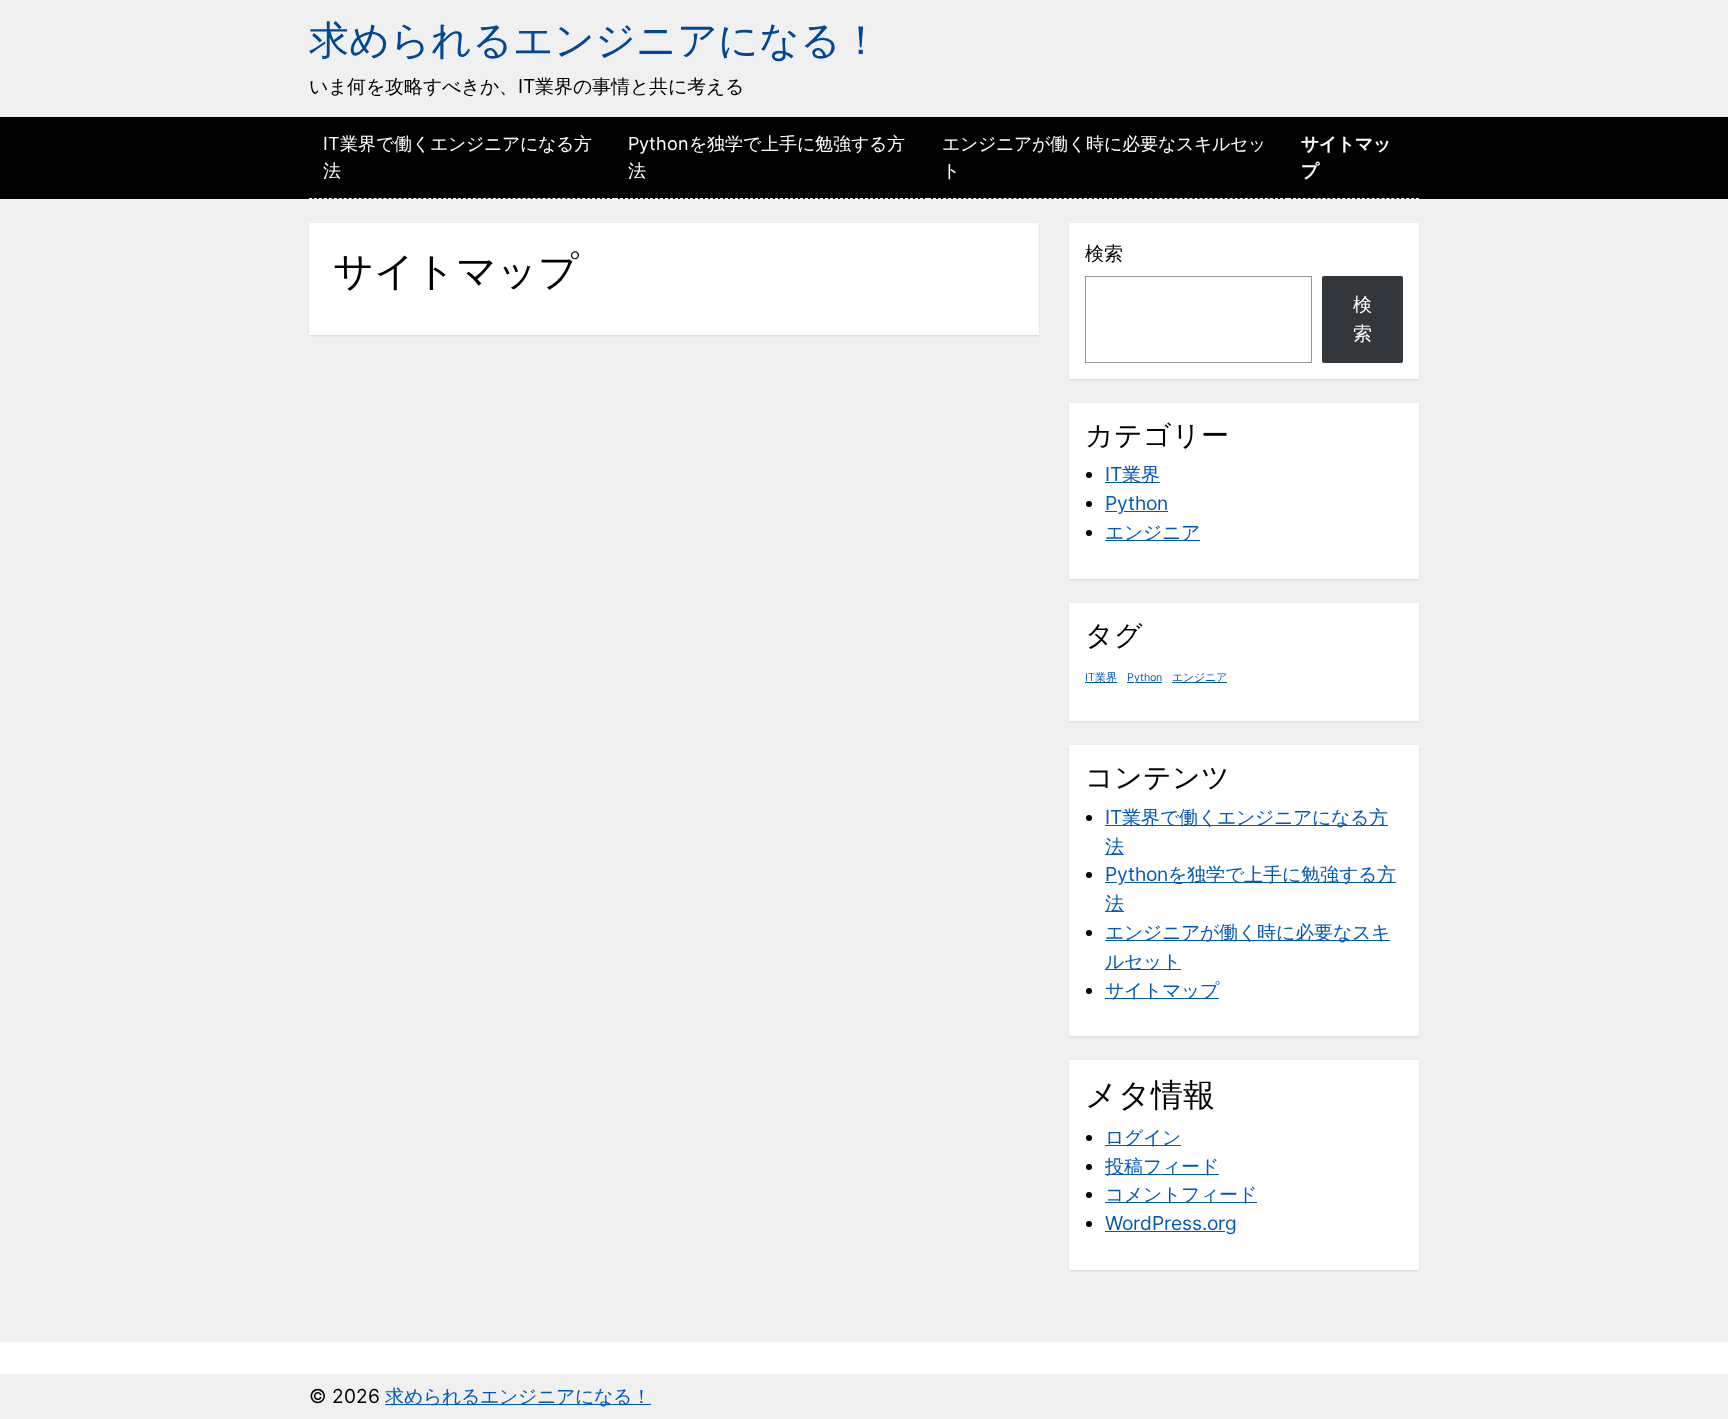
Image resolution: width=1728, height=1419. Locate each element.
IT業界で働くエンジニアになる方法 (457, 157)
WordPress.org (1171, 1223)
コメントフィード (1181, 1194)
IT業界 (1132, 474)
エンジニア (1152, 532)
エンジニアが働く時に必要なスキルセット (1104, 157)
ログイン (1143, 1137)
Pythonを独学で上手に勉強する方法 (766, 157)
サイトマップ (1346, 157)
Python (1136, 503)
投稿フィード (1162, 1166)
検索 (1104, 253)
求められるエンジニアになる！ (595, 39)
